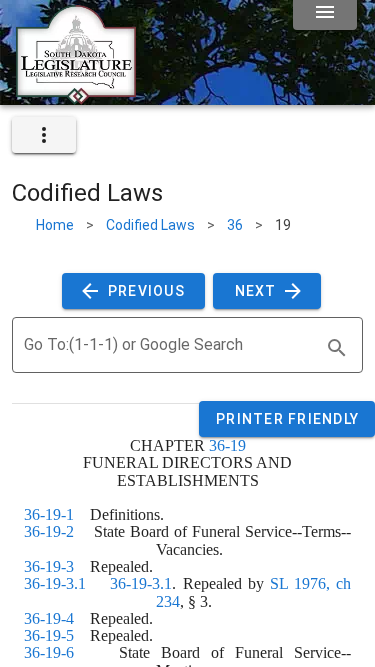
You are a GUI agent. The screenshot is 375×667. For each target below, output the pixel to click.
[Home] (76, 97)
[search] (337, 348)
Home (55, 225)
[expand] (44, 135)
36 (235, 225)
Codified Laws (150, 225)
